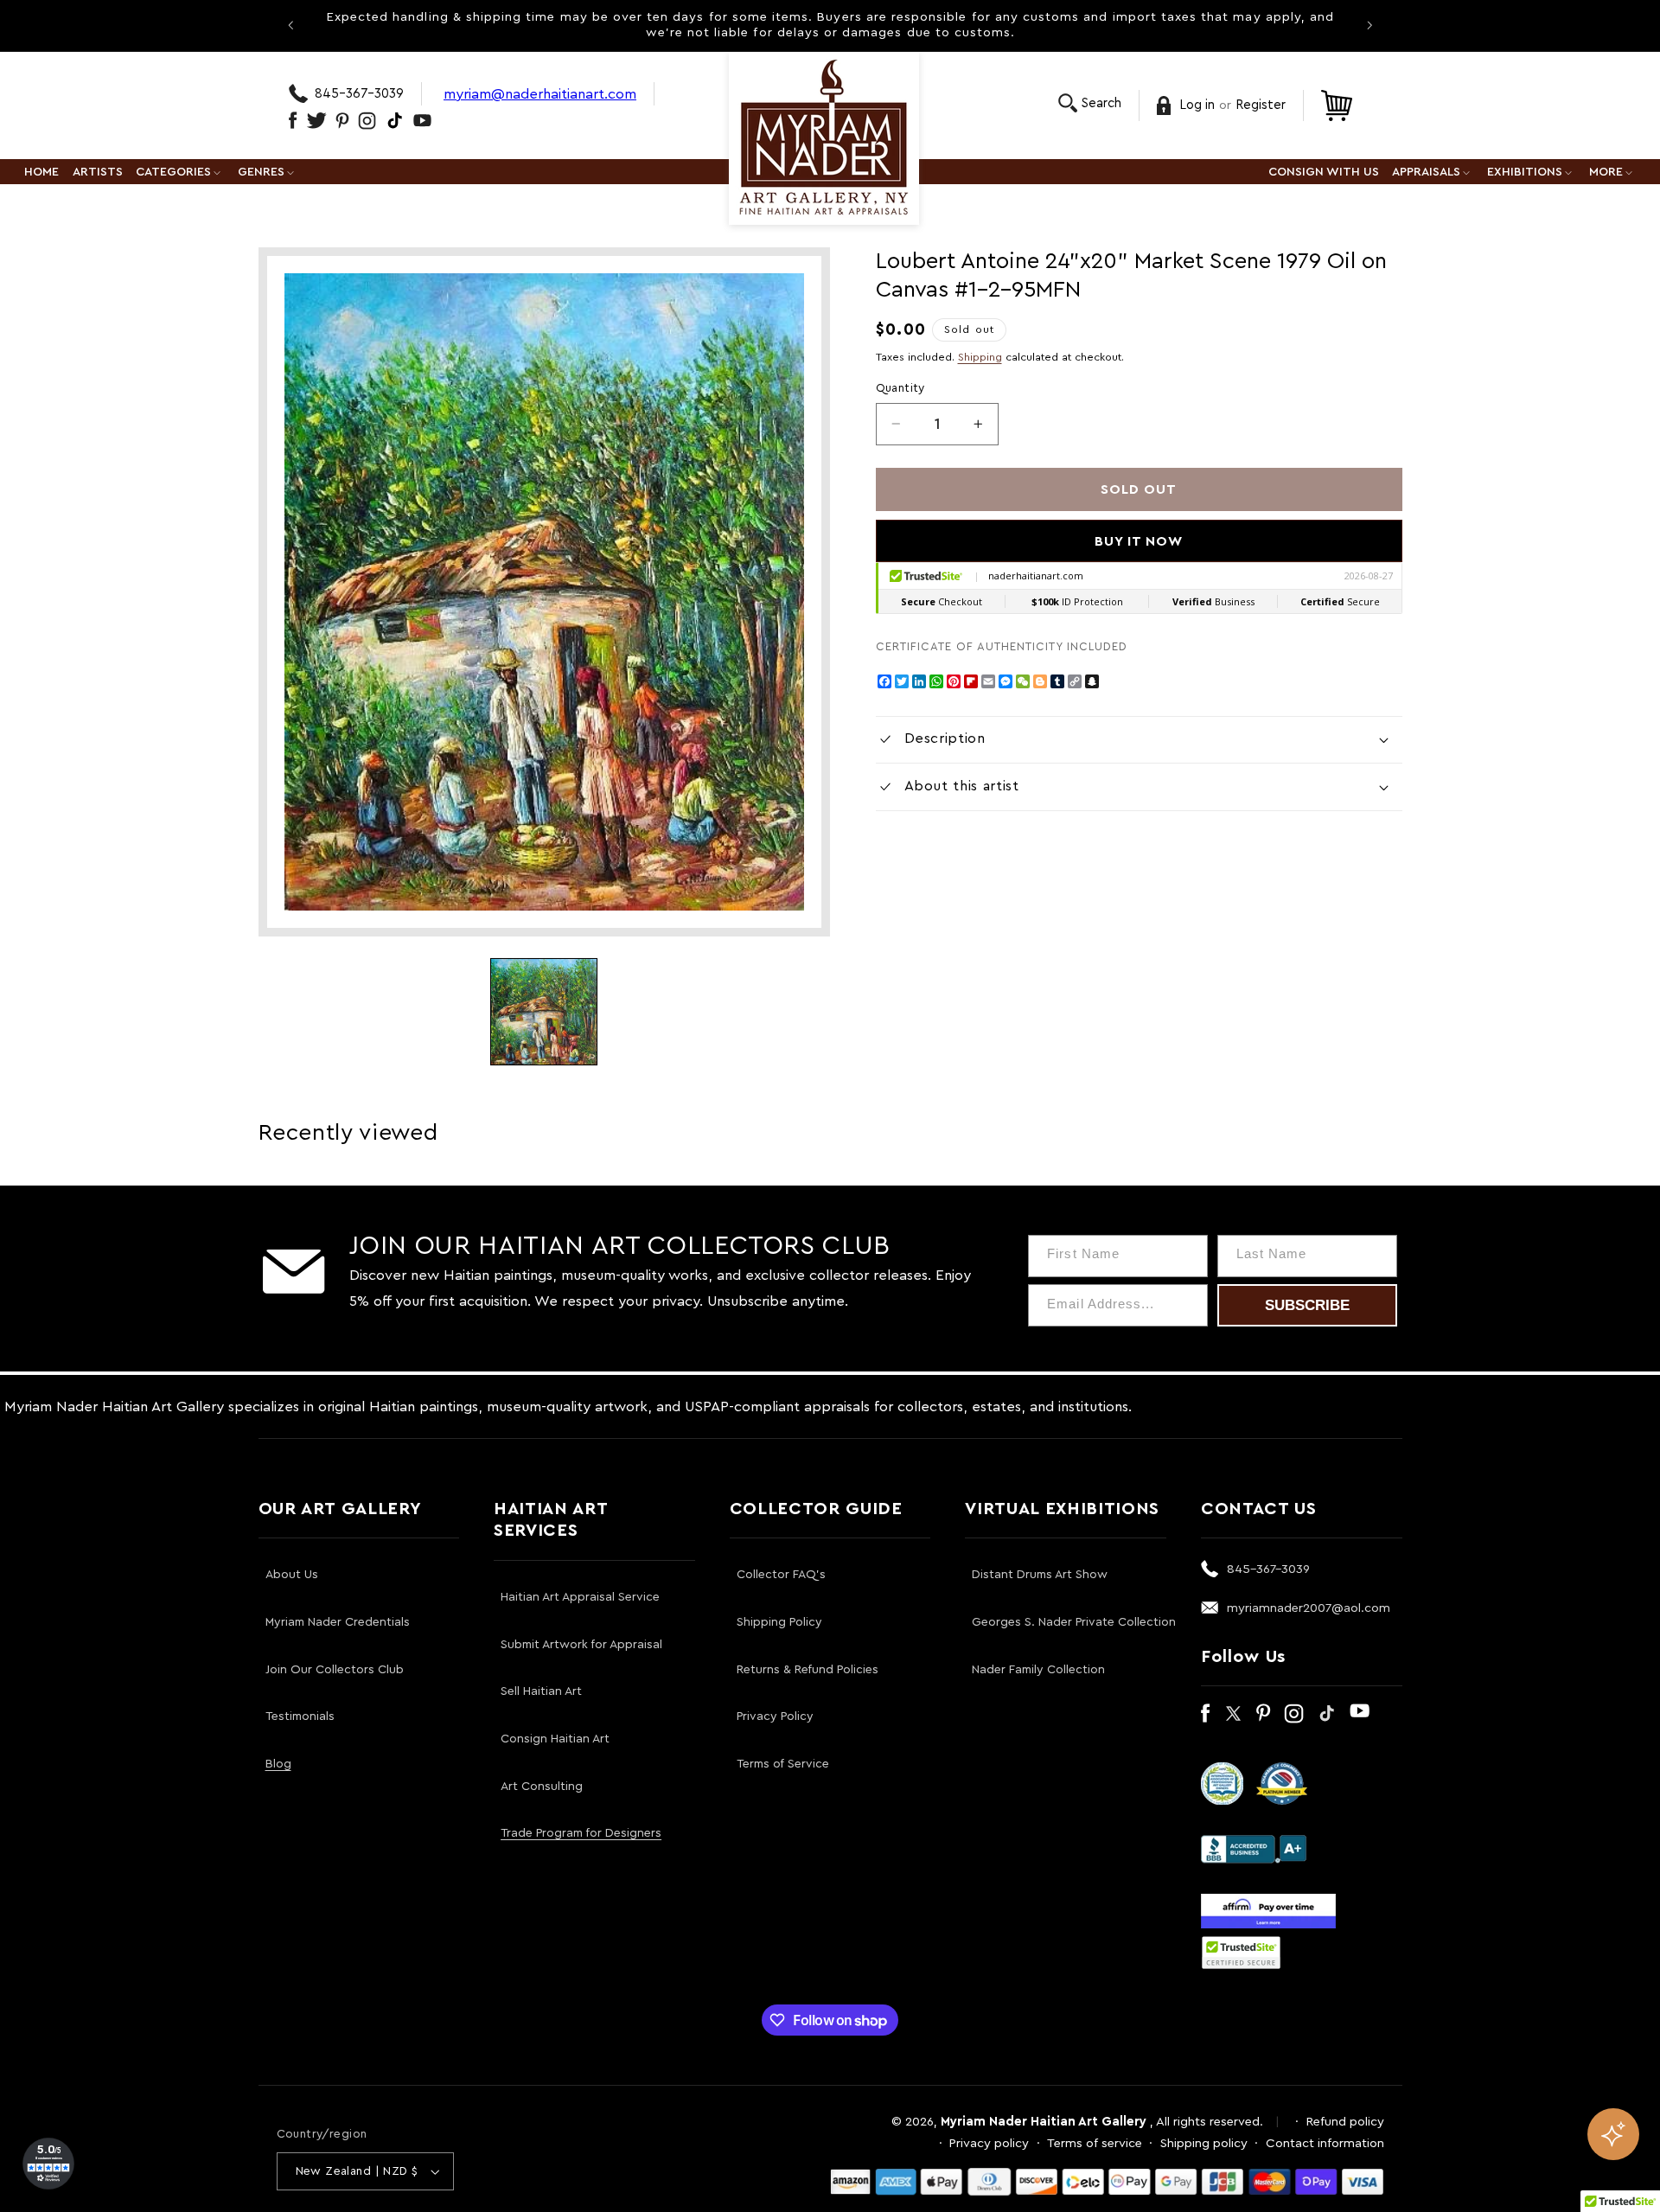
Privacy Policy (775, 1717)
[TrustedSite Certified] (1242, 1953)
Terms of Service (783, 1764)
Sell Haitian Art (541, 1691)
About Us (292, 1575)
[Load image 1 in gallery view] (544, 1012)
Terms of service (1095, 2143)
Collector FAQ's (781, 1575)
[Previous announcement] (290, 25)
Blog (278, 1764)
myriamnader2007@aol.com (1309, 1608)
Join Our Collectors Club (335, 1670)
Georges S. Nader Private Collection (1074, 1622)
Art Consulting (542, 1787)
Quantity (900, 388)
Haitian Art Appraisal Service (580, 1597)
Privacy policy (989, 2143)
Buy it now (1139, 541)
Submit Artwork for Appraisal (581, 1645)
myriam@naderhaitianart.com (540, 94)
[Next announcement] (1369, 25)
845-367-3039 (359, 94)
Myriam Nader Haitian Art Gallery (1044, 2122)
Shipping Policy (779, 1622)
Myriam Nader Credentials (338, 1622)
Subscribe (1307, 1305)
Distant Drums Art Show (1040, 1575)
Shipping (980, 357)
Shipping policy (1204, 2143)
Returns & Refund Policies (808, 1670)
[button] (1090, 103)
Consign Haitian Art (555, 1739)
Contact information (1325, 2143)
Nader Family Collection (1038, 1670)
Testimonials (300, 1717)
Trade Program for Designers (581, 1833)
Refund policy (1345, 2122)
